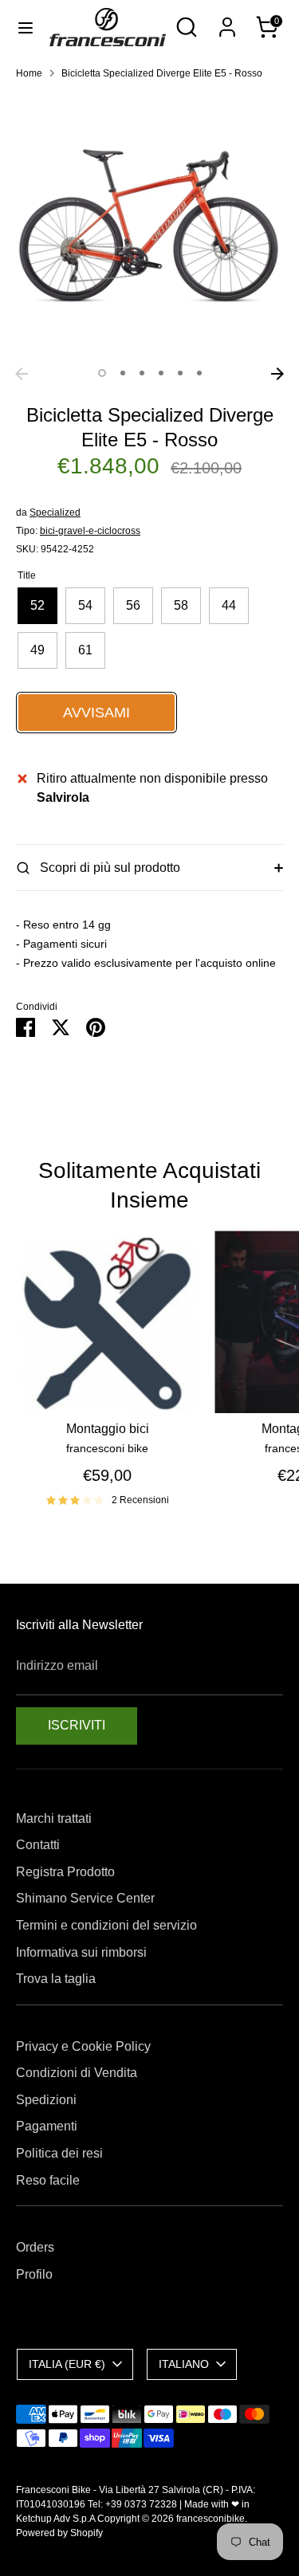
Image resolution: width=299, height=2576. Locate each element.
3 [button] (142, 373)
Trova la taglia (56, 1979)
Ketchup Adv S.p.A (55, 2519)
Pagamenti (47, 2126)
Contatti (38, 1845)
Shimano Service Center (85, 1898)
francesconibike (210, 2519)
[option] (149, 226)
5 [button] (180, 373)
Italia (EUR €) (67, 2364)
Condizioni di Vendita (77, 2073)
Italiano (184, 2364)
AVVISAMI (96, 713)
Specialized (55, 512)
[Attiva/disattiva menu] (26, 27)
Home (29, 73)
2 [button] (123, 373)
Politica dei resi (59, 2153)
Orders (35, 2247)
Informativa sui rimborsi (81, 1952)
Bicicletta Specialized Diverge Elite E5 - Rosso (162, 73)
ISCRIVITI (77, 1725)
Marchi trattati (54, 1818)
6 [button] (199, 373)
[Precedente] (22, 374)
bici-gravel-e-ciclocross (90, 531)
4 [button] (161, 373)
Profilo (34, 2274)
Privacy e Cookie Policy (83, 2046)
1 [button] (102, 373)
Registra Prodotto (65, 1872)
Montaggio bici (108, 1429)
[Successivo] (277, 374)
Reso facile (48, 2180)
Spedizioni (46, 2100)
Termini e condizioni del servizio (106, 1925)
